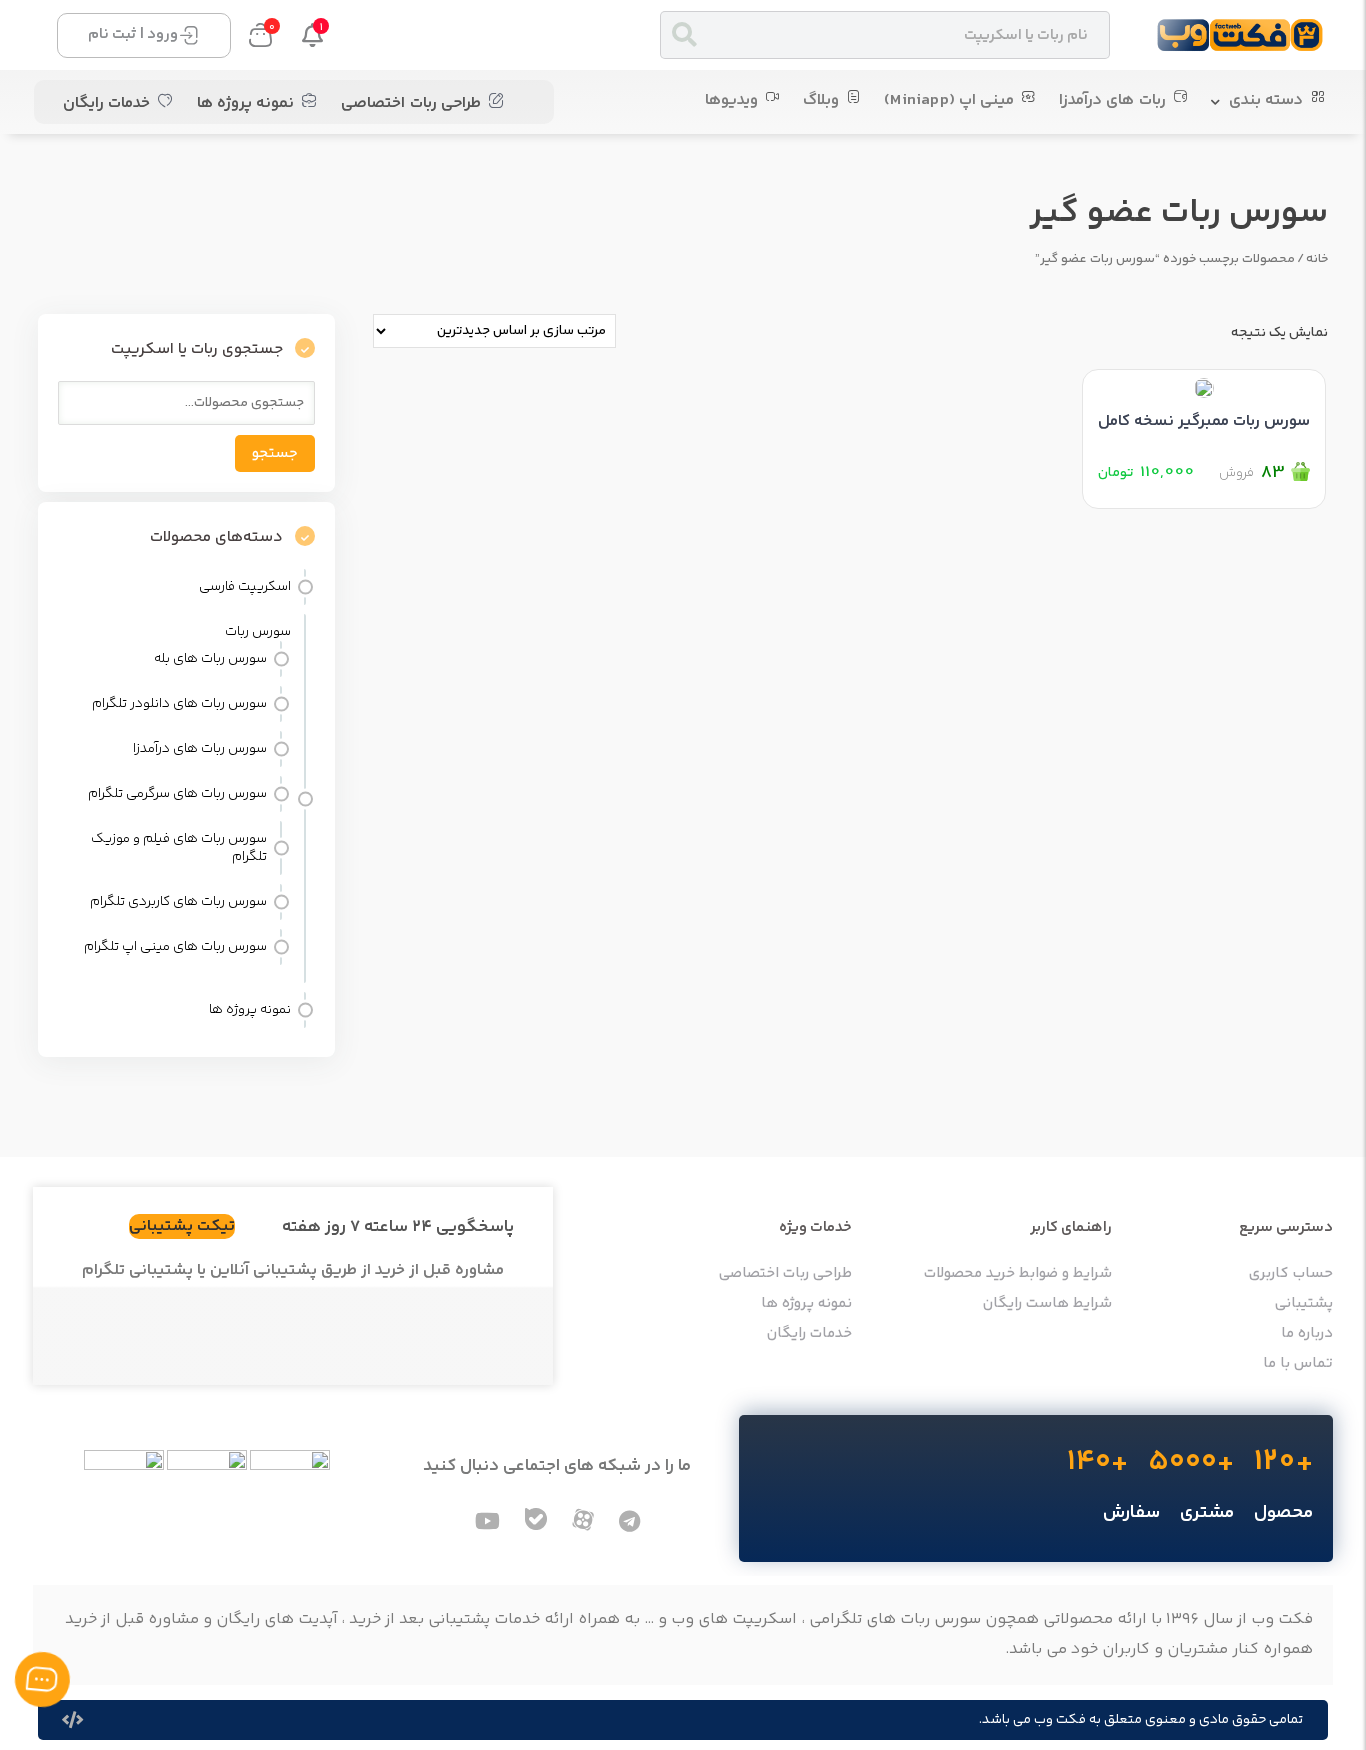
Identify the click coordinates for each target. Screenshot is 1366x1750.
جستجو (275, 453)
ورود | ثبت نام (133, 34)
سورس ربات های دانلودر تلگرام (179, 704)
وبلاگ (821, 100)
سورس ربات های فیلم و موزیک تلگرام (179, 848)
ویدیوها (731, 100)
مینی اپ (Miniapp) (949, 100)
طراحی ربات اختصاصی (410, 103)
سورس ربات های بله (210, 659)
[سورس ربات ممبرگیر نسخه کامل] (1204, 384)
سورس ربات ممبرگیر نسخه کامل (1204, 421)
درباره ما (1307, 1334)
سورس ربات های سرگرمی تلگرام (177, 794)
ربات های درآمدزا (1112, 100)
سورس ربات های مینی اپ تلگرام (175, 947)
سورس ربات (258, 632)
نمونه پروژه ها (245, 103)
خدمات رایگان (106, 103)
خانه (1317, 259)
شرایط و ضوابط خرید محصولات (1018, 1274)
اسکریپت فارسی (245, 587)
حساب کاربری (1291, 1274)
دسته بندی (1266, 100)
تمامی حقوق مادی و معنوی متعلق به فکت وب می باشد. (1141, 1720)
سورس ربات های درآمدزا (200, 749)
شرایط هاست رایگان (1047, 1304)
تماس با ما (1298, 1364)
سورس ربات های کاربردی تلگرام (178, 902)
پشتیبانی (1304, 1304)
